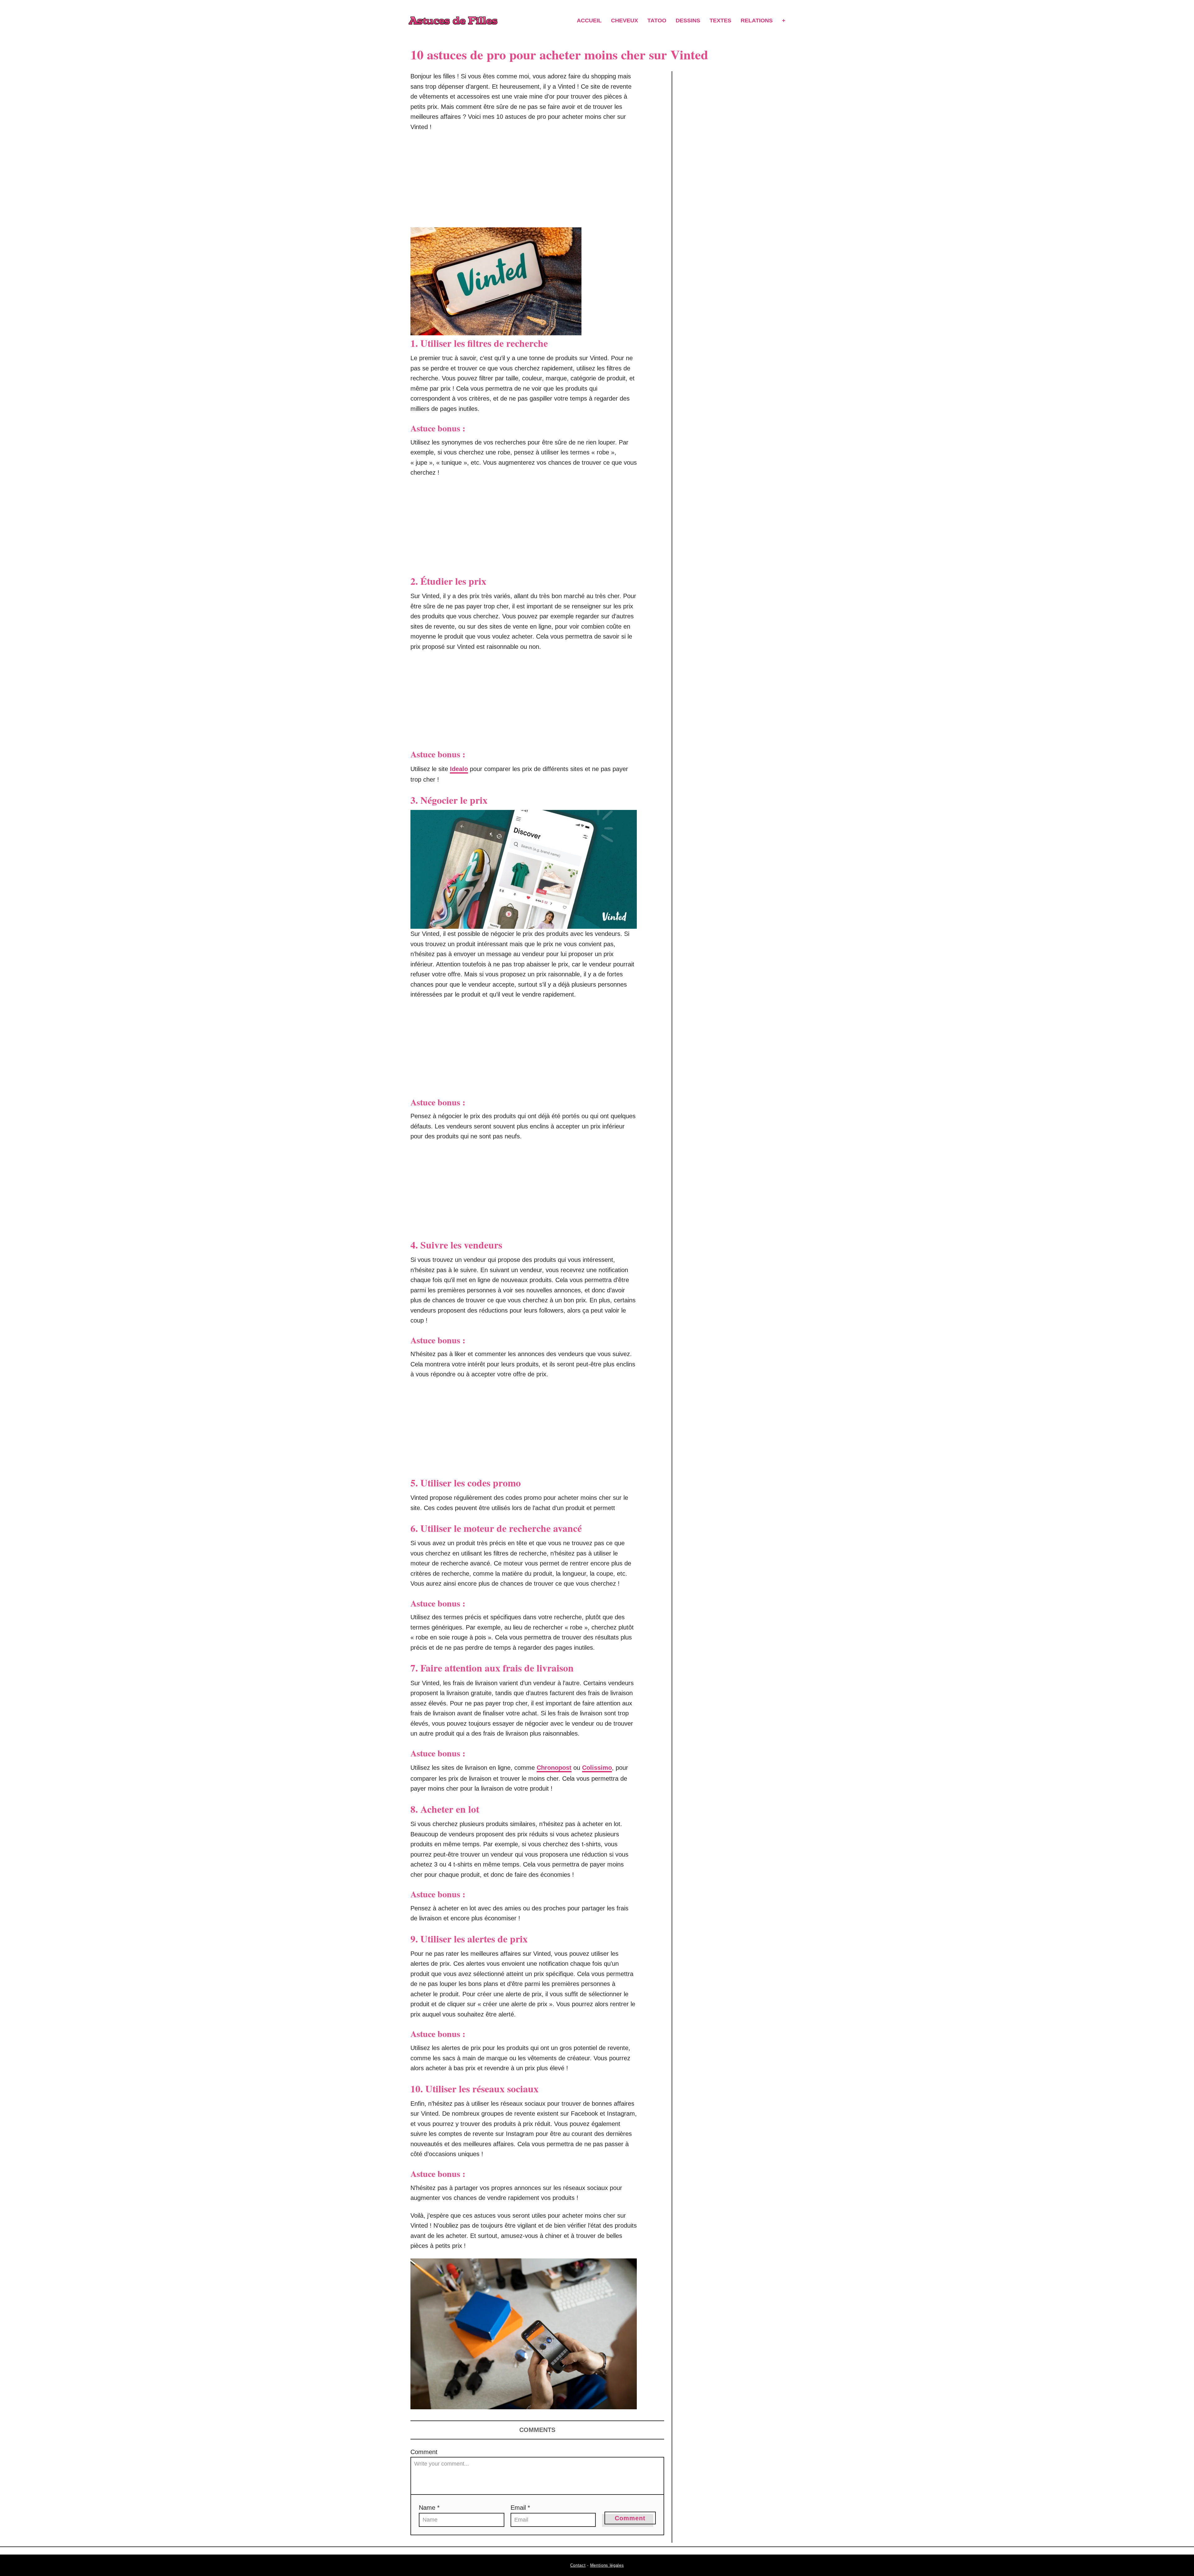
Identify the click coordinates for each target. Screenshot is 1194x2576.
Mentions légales (607, 2565)
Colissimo (597, 1768)
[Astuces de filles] (453, 21)
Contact (578, 2565)
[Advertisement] (524, 183)
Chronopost (554, 1768)
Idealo (459, 769)
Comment (424, 2452)
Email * (520, 2508)
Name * (429, 2508)
